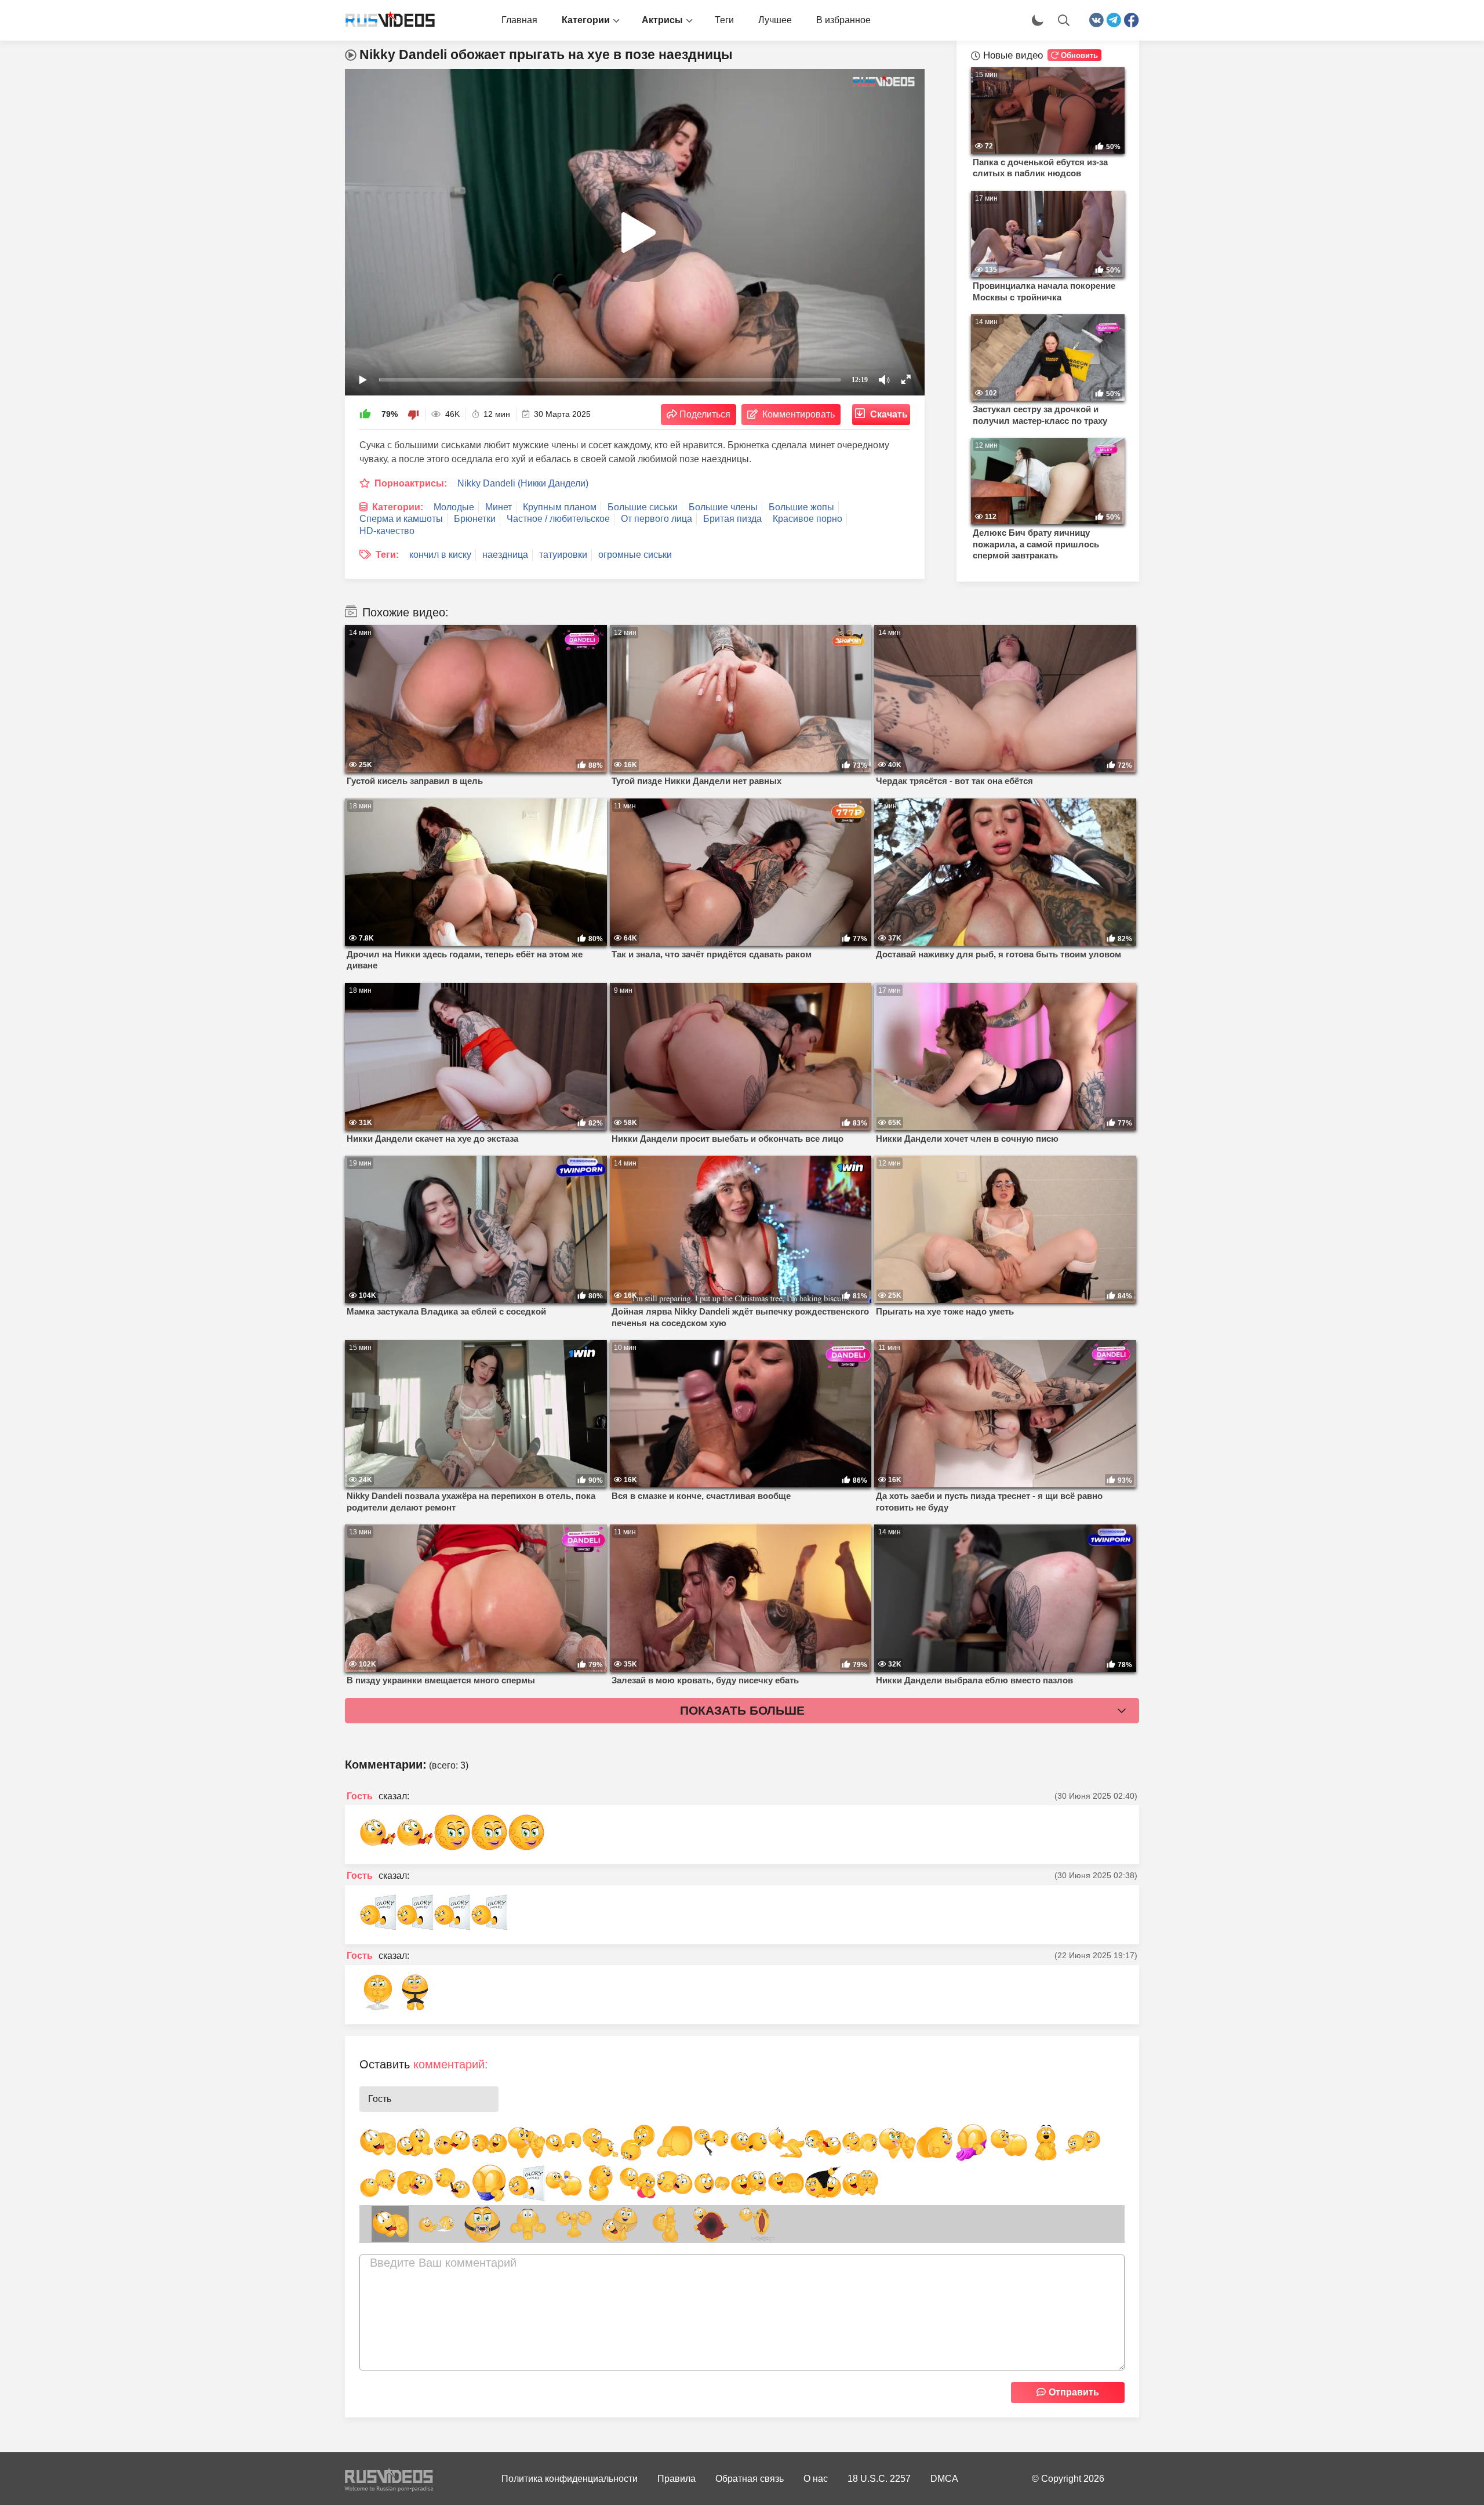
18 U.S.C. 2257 (879, 2479)
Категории (586, 20)
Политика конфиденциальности (570, 2479)
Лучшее (775, 20)
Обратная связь (750, 2479)
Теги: (387, 555)
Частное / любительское (558, 519)
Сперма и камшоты (401, 519)
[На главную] (385, 20)
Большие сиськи (643, 507)
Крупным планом (560, 507)
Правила (676, 2479)
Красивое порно (808, 519)
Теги (724, 20)
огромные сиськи (635, 555)
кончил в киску (440, 555)
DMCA (944, 2479)
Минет (499, 507)
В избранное (843, 20)
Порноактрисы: (411, 483)
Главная (519, 20)
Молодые (454, 507)
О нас (816, 2479)
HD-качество (387, 531)
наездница (505, 555)
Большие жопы (801, 507)
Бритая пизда (732, 519)
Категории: (398, 507)
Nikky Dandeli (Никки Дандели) (523, 483)
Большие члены (723, 507)
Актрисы (662, 20)
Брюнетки (475, 519)
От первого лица (656, 519)
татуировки (563, 555)
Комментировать (799, 414)
